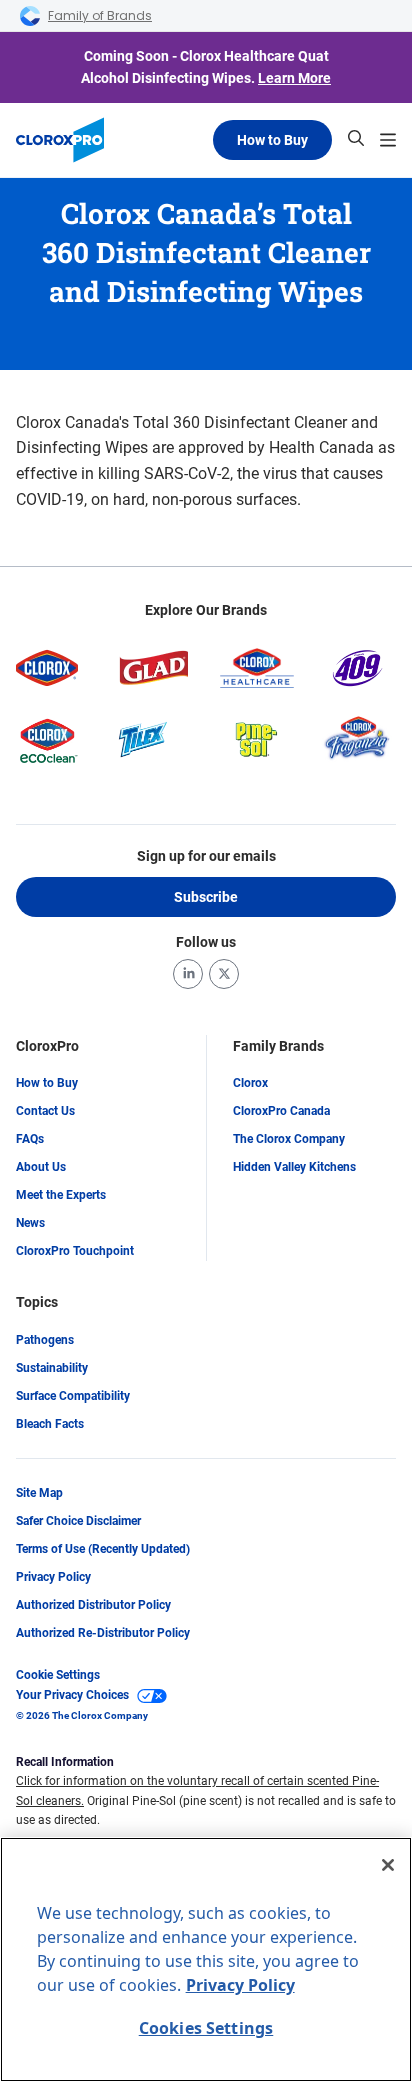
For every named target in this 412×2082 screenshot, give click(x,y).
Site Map (39, 1493)
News (30, 1223)
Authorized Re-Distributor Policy (103, 1633)
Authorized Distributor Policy (93, 1605)
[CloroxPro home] (60, 140)
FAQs (30, 1139)
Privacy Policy (53, 1577)
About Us (41, 1167)
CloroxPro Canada (281, 1111)
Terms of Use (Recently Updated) (103, 1549)
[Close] (388, 1865)
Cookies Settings (206, 2028)
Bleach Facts (50, 1424)
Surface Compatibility (73, 1396)
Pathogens (45, 1340)
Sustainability (52, 1368)
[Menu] (388, 140)
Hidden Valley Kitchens (294, 1167)
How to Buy (272, 140)
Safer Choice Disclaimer (78, 1521)
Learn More (294, 78)
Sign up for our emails (206, 856)
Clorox (250, 1083)
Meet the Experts (61, 1195)
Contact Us (45, 1111)
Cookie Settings (58, 1675)
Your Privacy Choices (72, 1695)
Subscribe (206, 897)
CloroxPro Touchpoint (75, 1251)
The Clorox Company (289, 1139)
